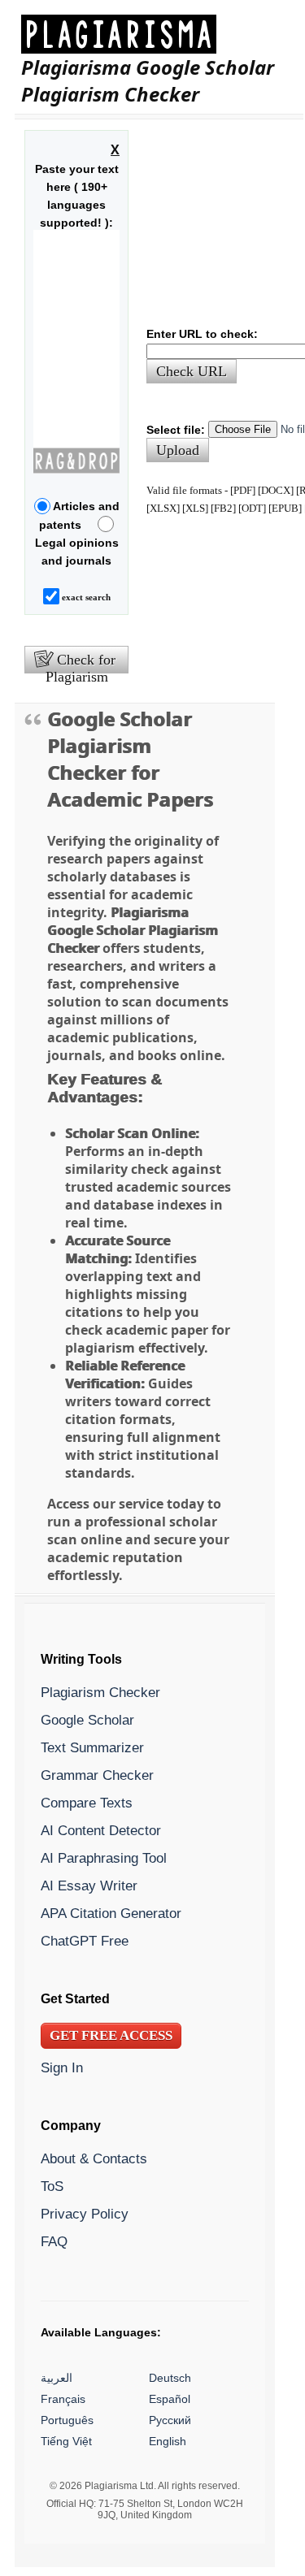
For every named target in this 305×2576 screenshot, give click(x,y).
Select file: (176, 430)
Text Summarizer (92, 1747)
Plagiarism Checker (100, 1692)
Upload (178, 450)
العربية (57, 2378)
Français (63, 2399)
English (168, 2441)
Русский (170, 2420)
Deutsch (170, 2378)
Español (170, 2399)
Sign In (62, 2067)
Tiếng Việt (66, 2441)
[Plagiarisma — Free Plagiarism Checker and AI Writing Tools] (159, 34)
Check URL (192, 371)
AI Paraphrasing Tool (104, 1858)
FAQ (54, 2241)
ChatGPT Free (85, 1941)
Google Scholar (87, 1720)
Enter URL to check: (202, 334)
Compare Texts (87, 1803)
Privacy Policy (85, 2214)
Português (67, 2420)
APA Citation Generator (111, 1913)
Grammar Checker (97, 1775)
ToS (52, 2186)
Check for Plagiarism (81, 663)
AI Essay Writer (89, 1885)
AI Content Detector (101, 1830)
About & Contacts (94, 2158)
